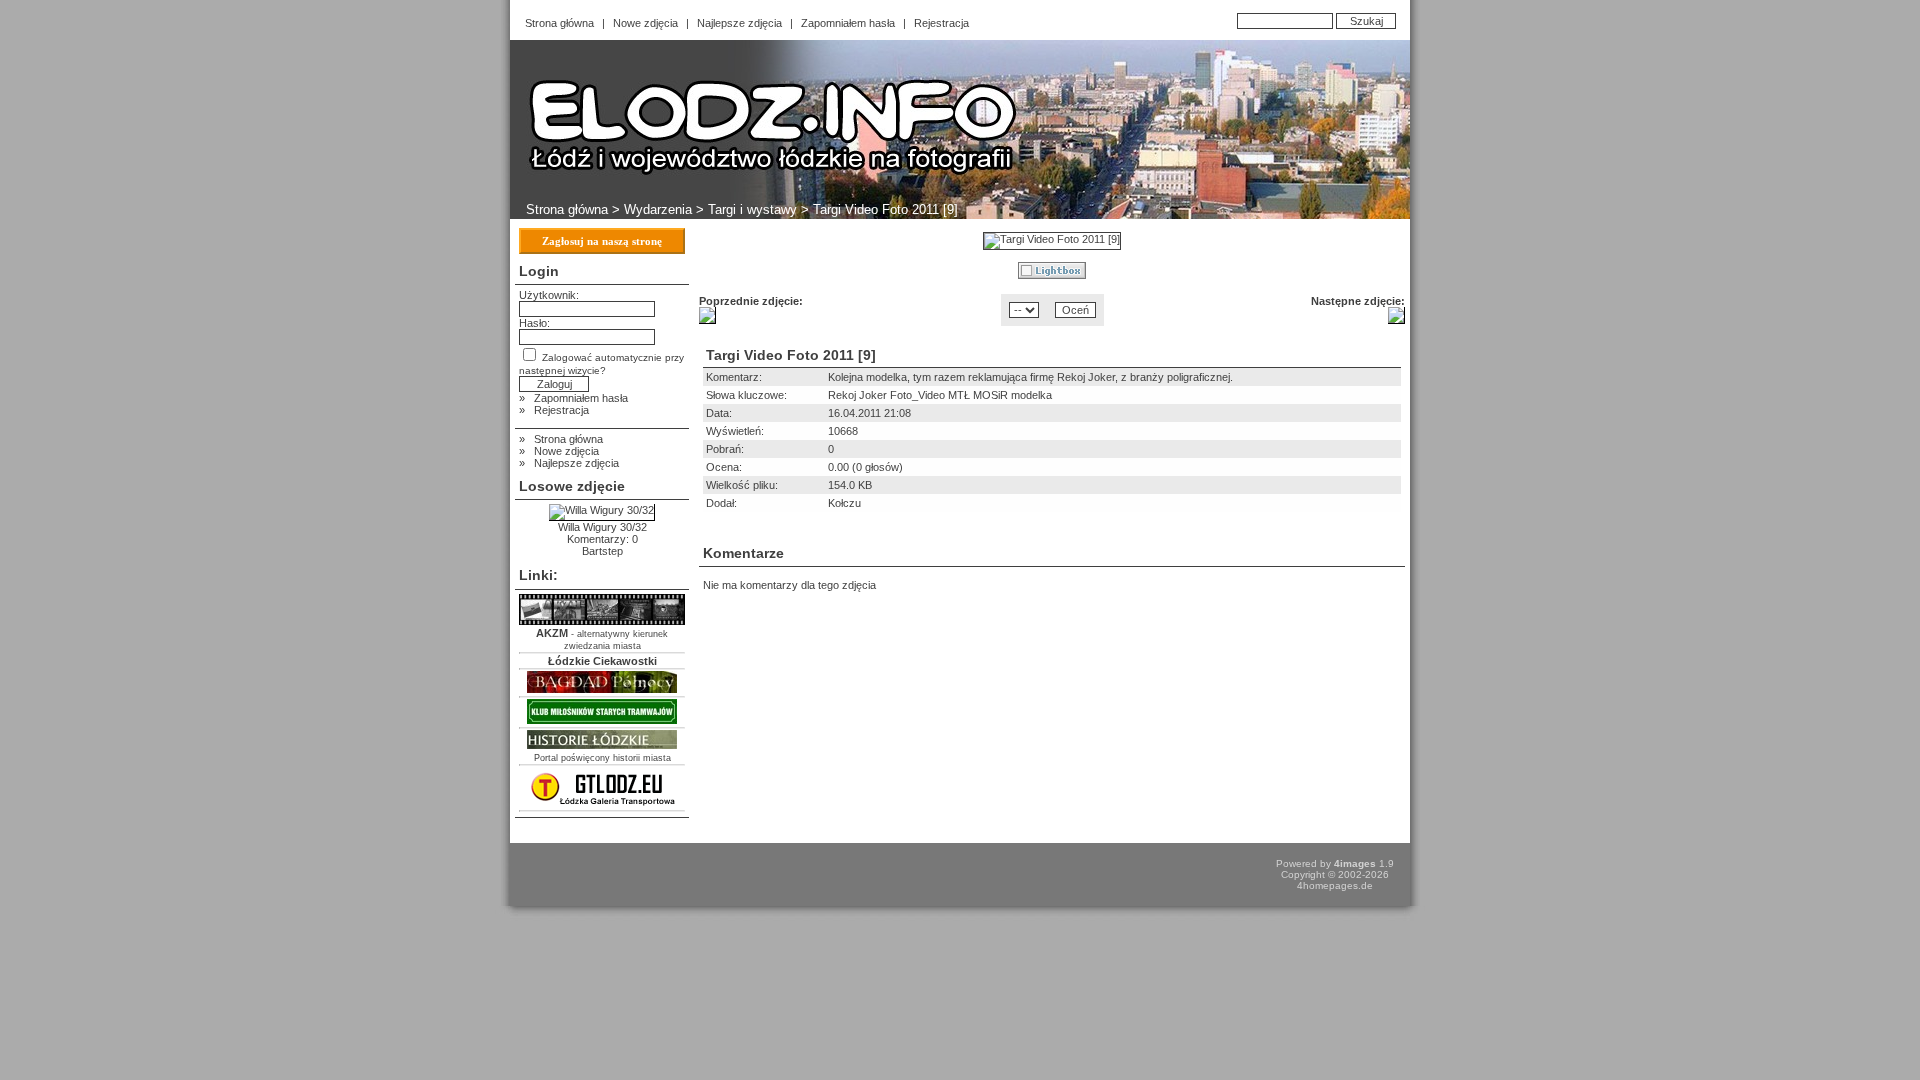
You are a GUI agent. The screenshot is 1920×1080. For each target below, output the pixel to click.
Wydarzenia (658, 209)
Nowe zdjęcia (645, 23)
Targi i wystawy (752, 209)
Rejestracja (941, 23)
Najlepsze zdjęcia (739, 23)
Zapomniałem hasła (848, 23)
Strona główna (559, 23)
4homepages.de (1335, 885)
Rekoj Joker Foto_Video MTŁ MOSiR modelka (940, 395)
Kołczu (844, 503)
